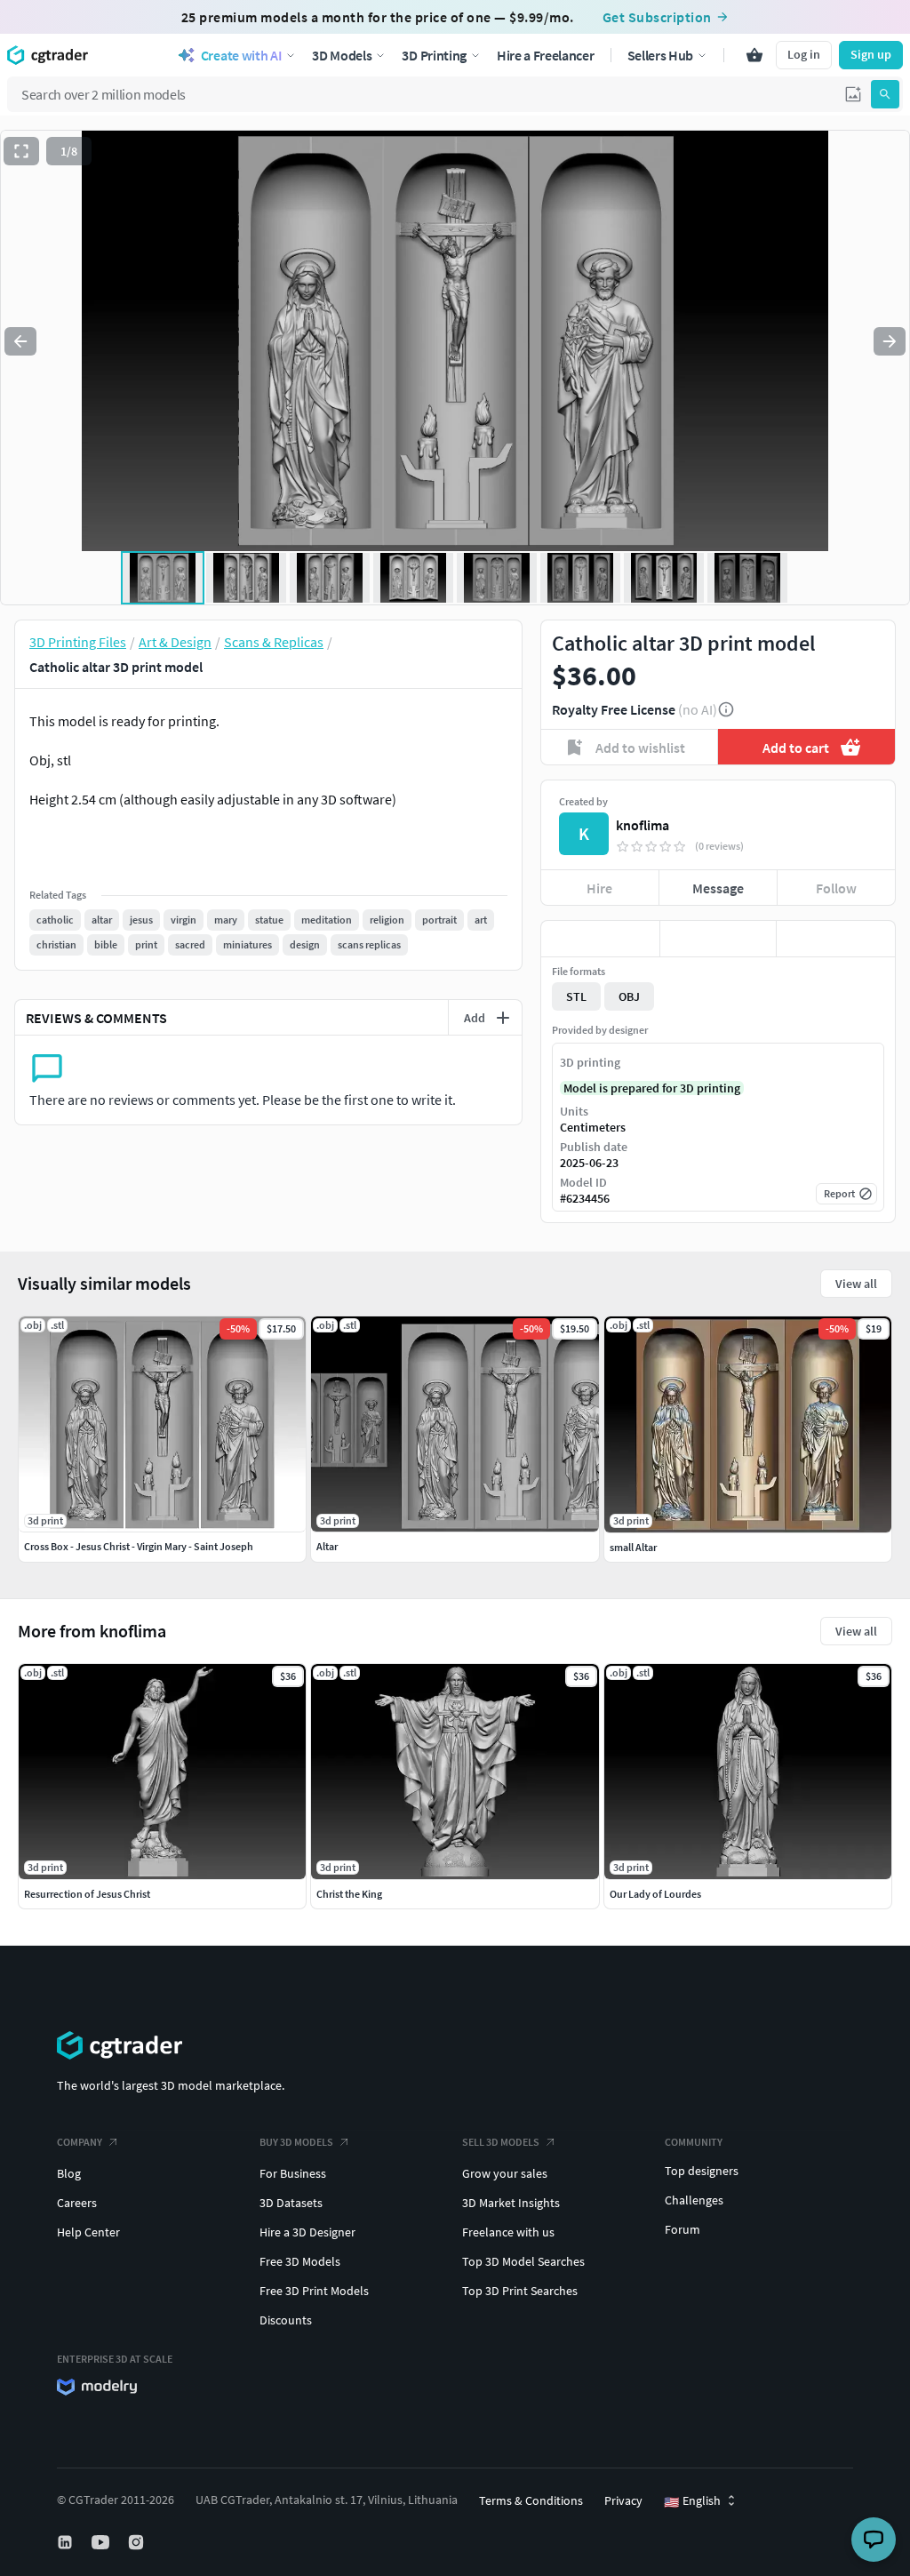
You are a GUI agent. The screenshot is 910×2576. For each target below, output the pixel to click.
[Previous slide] (20, 341)
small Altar (633, 1547)
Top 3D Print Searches (520, 2291)
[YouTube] (102, 2542)
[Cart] (754, 55)
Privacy (623, 2500)
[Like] (600, 939)
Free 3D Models (300, 2261)
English (692, 2501)
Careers (77, 2203)
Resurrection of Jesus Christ (87, 1894)
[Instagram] (138, 2542)
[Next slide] (890, 341)
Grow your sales (505, 2173)
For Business (293, 2173)
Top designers (702, 2171)
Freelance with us (508, 2232)
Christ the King (349, 1894)
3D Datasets (291, 2203)
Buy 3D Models (296, 2142)
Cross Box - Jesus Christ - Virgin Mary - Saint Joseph (139, 1546)
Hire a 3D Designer (307, 2232)
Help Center (88, 2232)
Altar (327, 1546)
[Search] (885, 94)
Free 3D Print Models (314, 2291)
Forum (682, 2229)
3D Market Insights (511, 2203)
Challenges (694, 2200)
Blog (69, 2173)
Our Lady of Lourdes (655, 1894)
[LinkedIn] (67, 2542)
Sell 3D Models (501, 2142)
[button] (853, 94)
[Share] (836, 939)
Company (80, 2142)
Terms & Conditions (531, 2500)
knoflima (643, 825)
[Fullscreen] (21, 151)
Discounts (286, 2320)
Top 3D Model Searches (523, 2261)
